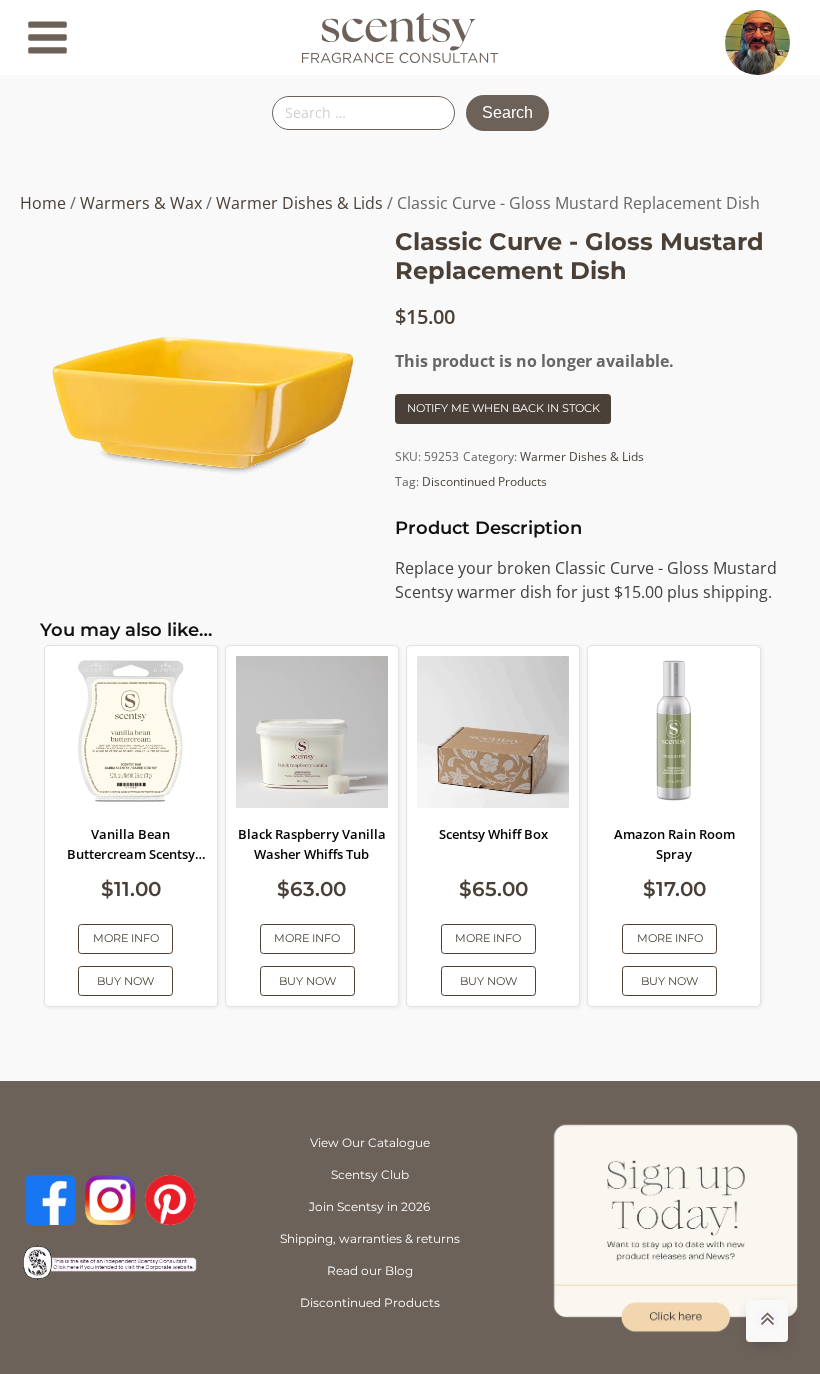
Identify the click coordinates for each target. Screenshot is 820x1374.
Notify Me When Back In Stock (503, 408)
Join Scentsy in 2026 (369, 1206)
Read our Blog (370, 1270)
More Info (126, 938)
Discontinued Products (484, 481)
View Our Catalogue (370, 1142)
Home (43, 203)
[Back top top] (767, 1321)
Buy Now (125, 981)
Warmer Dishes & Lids (299, 203)
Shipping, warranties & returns (370, 1238)
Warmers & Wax (141, 203)
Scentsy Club (370, 1174)
